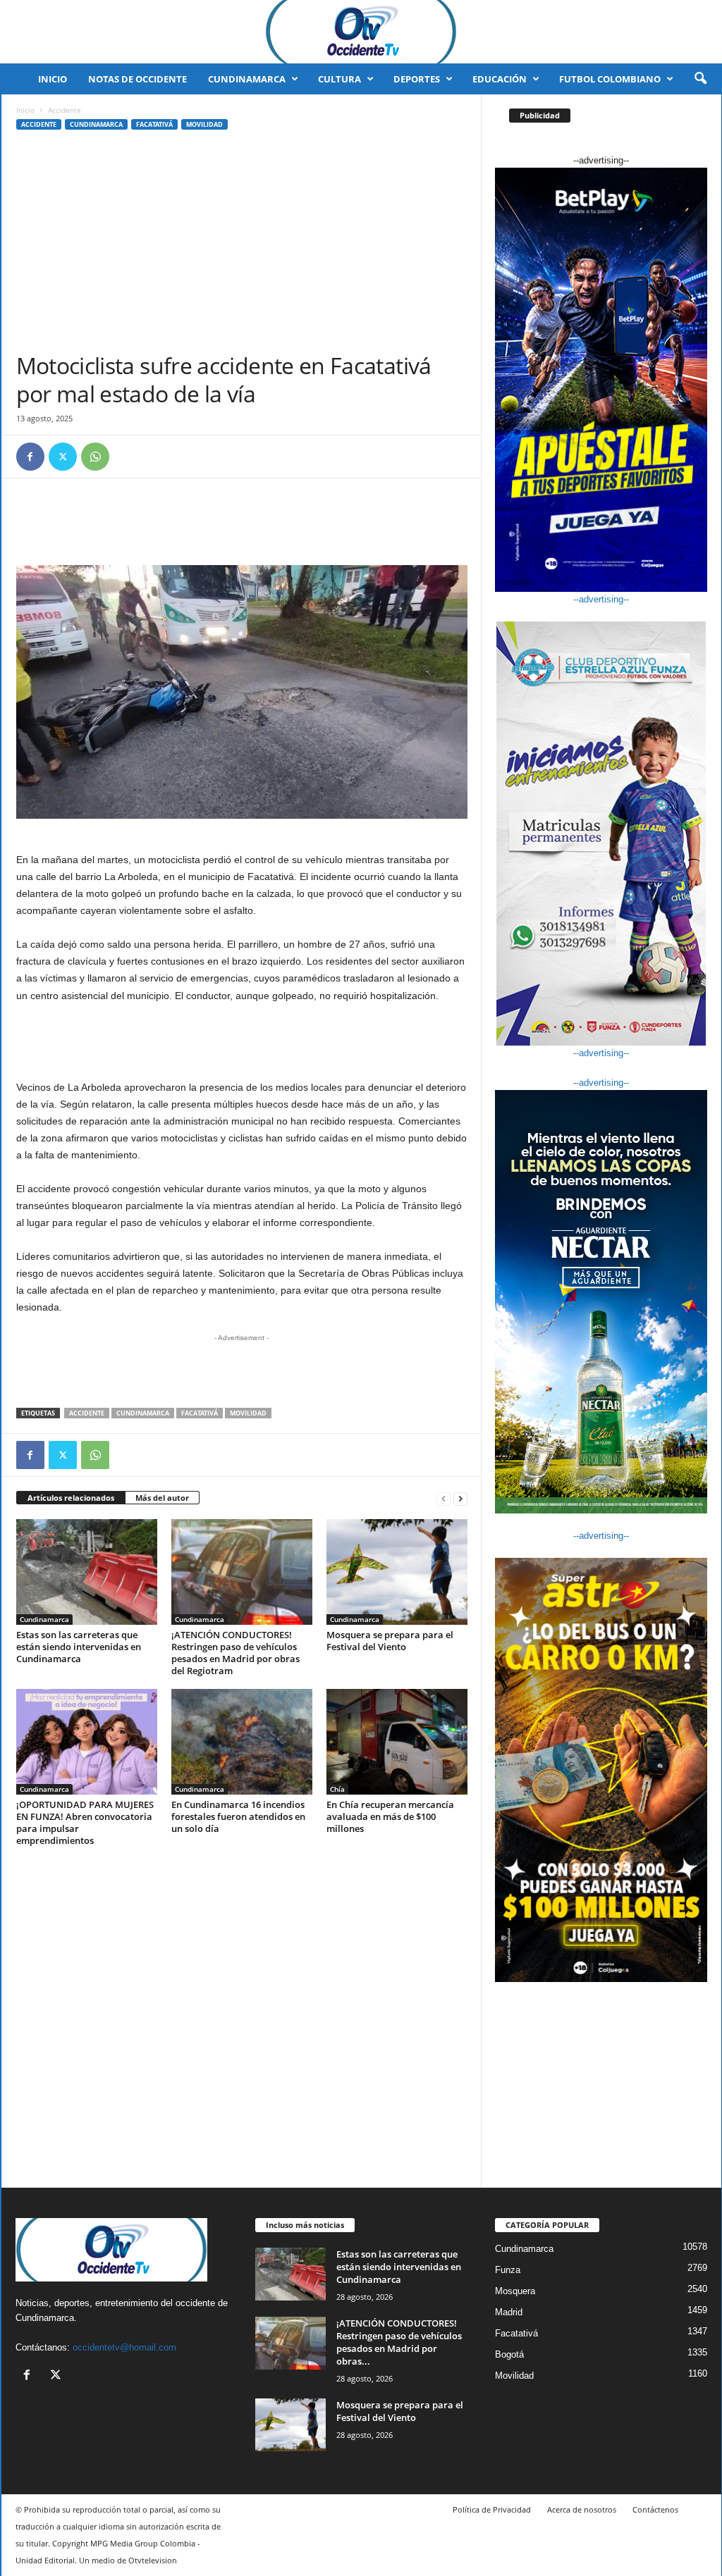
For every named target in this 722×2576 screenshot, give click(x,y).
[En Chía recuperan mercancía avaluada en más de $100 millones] (397, 1742)
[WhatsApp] (95, 457)
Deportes (417, 79)
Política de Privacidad (492, 2509)
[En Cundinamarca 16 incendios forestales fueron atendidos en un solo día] (242, 1742)
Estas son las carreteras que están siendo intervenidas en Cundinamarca (79, 1647)
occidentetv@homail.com (124, 2347)
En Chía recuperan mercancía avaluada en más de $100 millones (390, 1816)
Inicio (53, 79)
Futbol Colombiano (610, 79)
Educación (500, 79)
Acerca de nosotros (582, 2509)
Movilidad (204, 124)
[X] (63, 457)
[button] (700, 79)
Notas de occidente (137, 79)
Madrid (509, 2312)
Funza (508, 2270)
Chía (337, 1789)
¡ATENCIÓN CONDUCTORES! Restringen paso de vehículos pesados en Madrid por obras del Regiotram (235, 1653)
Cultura (339, 79)
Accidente (39, 124)
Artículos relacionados (71, 1498)
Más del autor (162, 1498)
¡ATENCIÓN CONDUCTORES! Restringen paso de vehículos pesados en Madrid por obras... (399, 2342)
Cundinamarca (247, 79)
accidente (87, 1413)
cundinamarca (143, 1413)
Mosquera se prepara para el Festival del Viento (390, 1641)
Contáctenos (655, 2509)
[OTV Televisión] (361, 32)
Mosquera (515, 2291)
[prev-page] (443, 1498)
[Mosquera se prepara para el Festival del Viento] (397, 1572)
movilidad (248, 1413)
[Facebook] (30, 457)
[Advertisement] (242, 246)
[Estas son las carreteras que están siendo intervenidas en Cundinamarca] (87, 1572)
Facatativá (154, 124)
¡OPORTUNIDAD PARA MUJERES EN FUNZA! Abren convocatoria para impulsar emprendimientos (85, 1822)
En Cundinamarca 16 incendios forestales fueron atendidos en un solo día (238, 1816)
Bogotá (509, 2354)
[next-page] (460, 1498)
